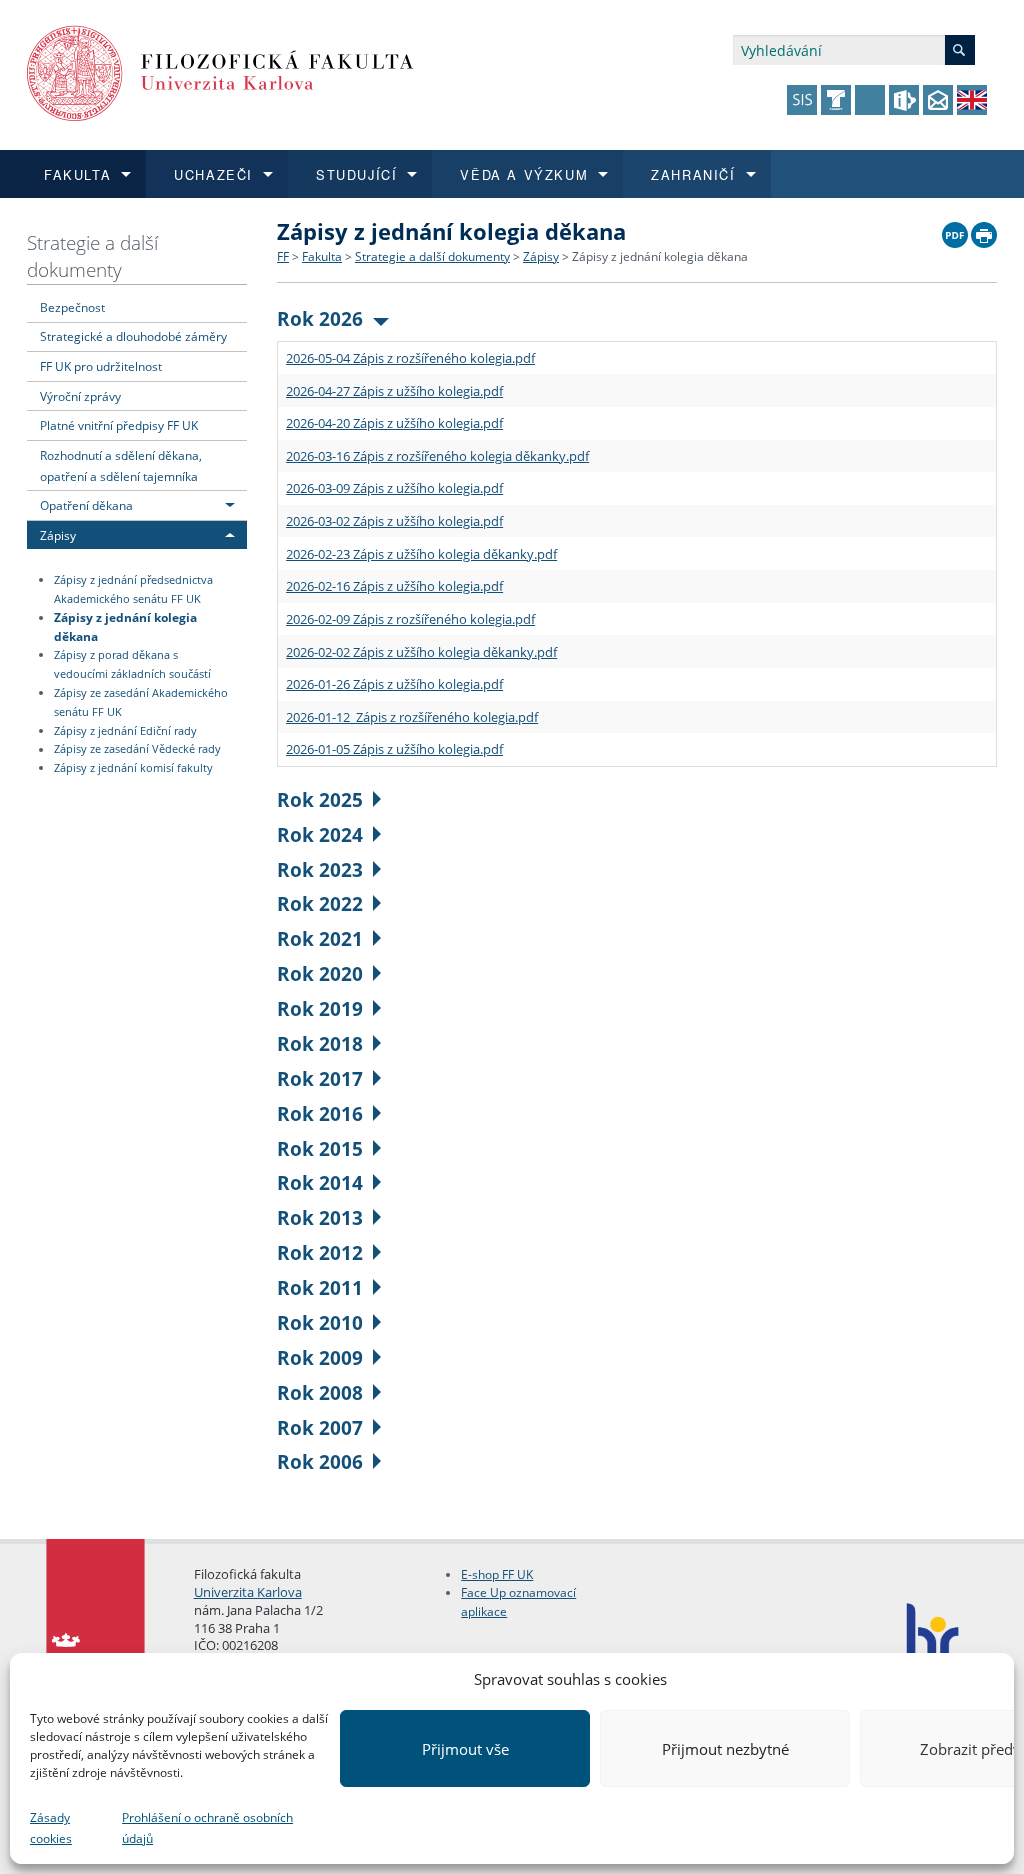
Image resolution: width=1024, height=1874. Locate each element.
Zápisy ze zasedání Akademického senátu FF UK (141, 702)
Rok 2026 (320, 318)
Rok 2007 (320, 1427)
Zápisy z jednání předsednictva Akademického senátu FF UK (133, 589)
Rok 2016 (320, 1113)
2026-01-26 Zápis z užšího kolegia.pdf (394, 684)
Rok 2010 (320, 1322)
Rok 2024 (320, 834)
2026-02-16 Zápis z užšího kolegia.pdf (394, 586)
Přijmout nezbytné (725, 1749)
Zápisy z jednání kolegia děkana (125, 626)
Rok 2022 (320, 903)
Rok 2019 (320, 1008)
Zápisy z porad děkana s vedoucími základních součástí (132, 664)
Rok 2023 (320, 869)
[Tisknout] (984, 230)
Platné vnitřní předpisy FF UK (119, 425)
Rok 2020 (320, 973)
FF (283, 256)
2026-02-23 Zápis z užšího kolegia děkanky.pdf (421, 554)
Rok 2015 (320, 1148)
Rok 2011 (320, 1287)
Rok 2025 (320, 799)
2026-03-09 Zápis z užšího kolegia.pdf (394, 488)
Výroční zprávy (80, 396)
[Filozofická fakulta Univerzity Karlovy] (220, 71)
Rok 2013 (320, 1217)
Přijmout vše (465, 1749)
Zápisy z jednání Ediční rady (125, 731)
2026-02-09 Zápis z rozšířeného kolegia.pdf (410, 619)
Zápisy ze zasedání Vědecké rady (137, 750)
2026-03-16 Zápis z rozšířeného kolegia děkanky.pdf (437, 456)
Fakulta (322, 256)
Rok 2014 (320, 1182)
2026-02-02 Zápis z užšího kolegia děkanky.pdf (421, 652)
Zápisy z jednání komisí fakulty (133, 768)
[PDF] (955, 230)
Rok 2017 (320, 1078)
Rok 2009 (320, 1357)
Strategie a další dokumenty (92, 256)
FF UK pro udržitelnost (101, 366)
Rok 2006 (320, 1461)
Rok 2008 (320, 1392)
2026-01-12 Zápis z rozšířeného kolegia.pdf (412, 717)
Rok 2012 (320, 1252)
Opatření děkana (86, 505)
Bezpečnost (72, 307)
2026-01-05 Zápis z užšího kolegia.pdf (394, 749)
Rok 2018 (320, 1043)
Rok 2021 (320, 938)
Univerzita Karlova (248, 1592)
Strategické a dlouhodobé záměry (133, 336)
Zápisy (58, 535)
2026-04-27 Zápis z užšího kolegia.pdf (394, 391)
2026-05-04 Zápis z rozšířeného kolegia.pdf (410, 358)
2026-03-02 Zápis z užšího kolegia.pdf (394, 521)
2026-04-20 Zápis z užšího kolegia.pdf (394, 423)
